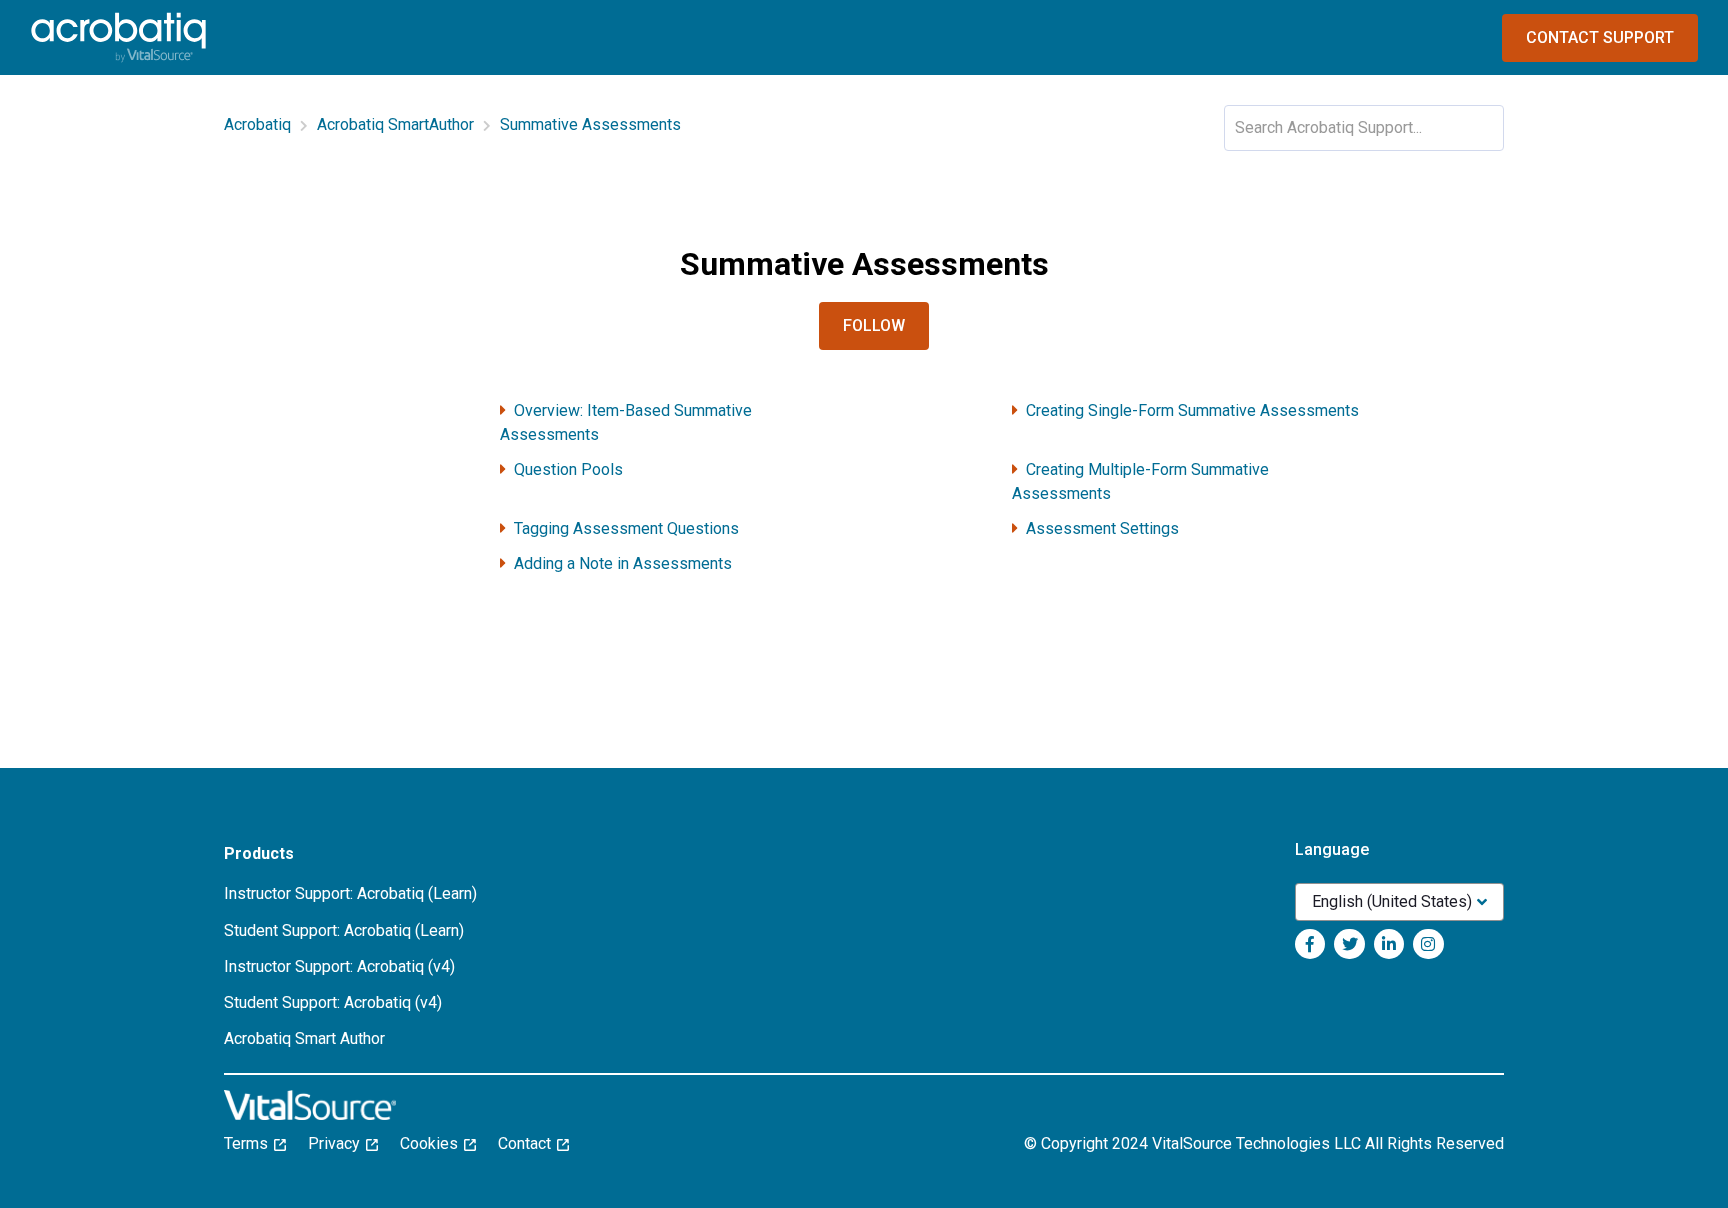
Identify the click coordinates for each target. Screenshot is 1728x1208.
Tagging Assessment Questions (626, 528)
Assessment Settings (1102, 528)
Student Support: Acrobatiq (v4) (333, 1002)
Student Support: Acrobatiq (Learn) (344, 930)
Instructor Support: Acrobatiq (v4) (339, 966)
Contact (530, 1143)
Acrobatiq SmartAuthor (395, 124)
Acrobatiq (257, 124)
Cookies (435, 1143)
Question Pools (568, 469)
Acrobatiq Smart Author (304, 1038)
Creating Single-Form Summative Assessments (1192, 410)
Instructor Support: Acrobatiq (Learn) (350, 893)
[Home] (118, 37)
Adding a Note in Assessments (623, 563)
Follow (874, 325)
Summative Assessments (590, 124)
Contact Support (1600, 37)
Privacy (340, 1143)
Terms (252, 1143)
